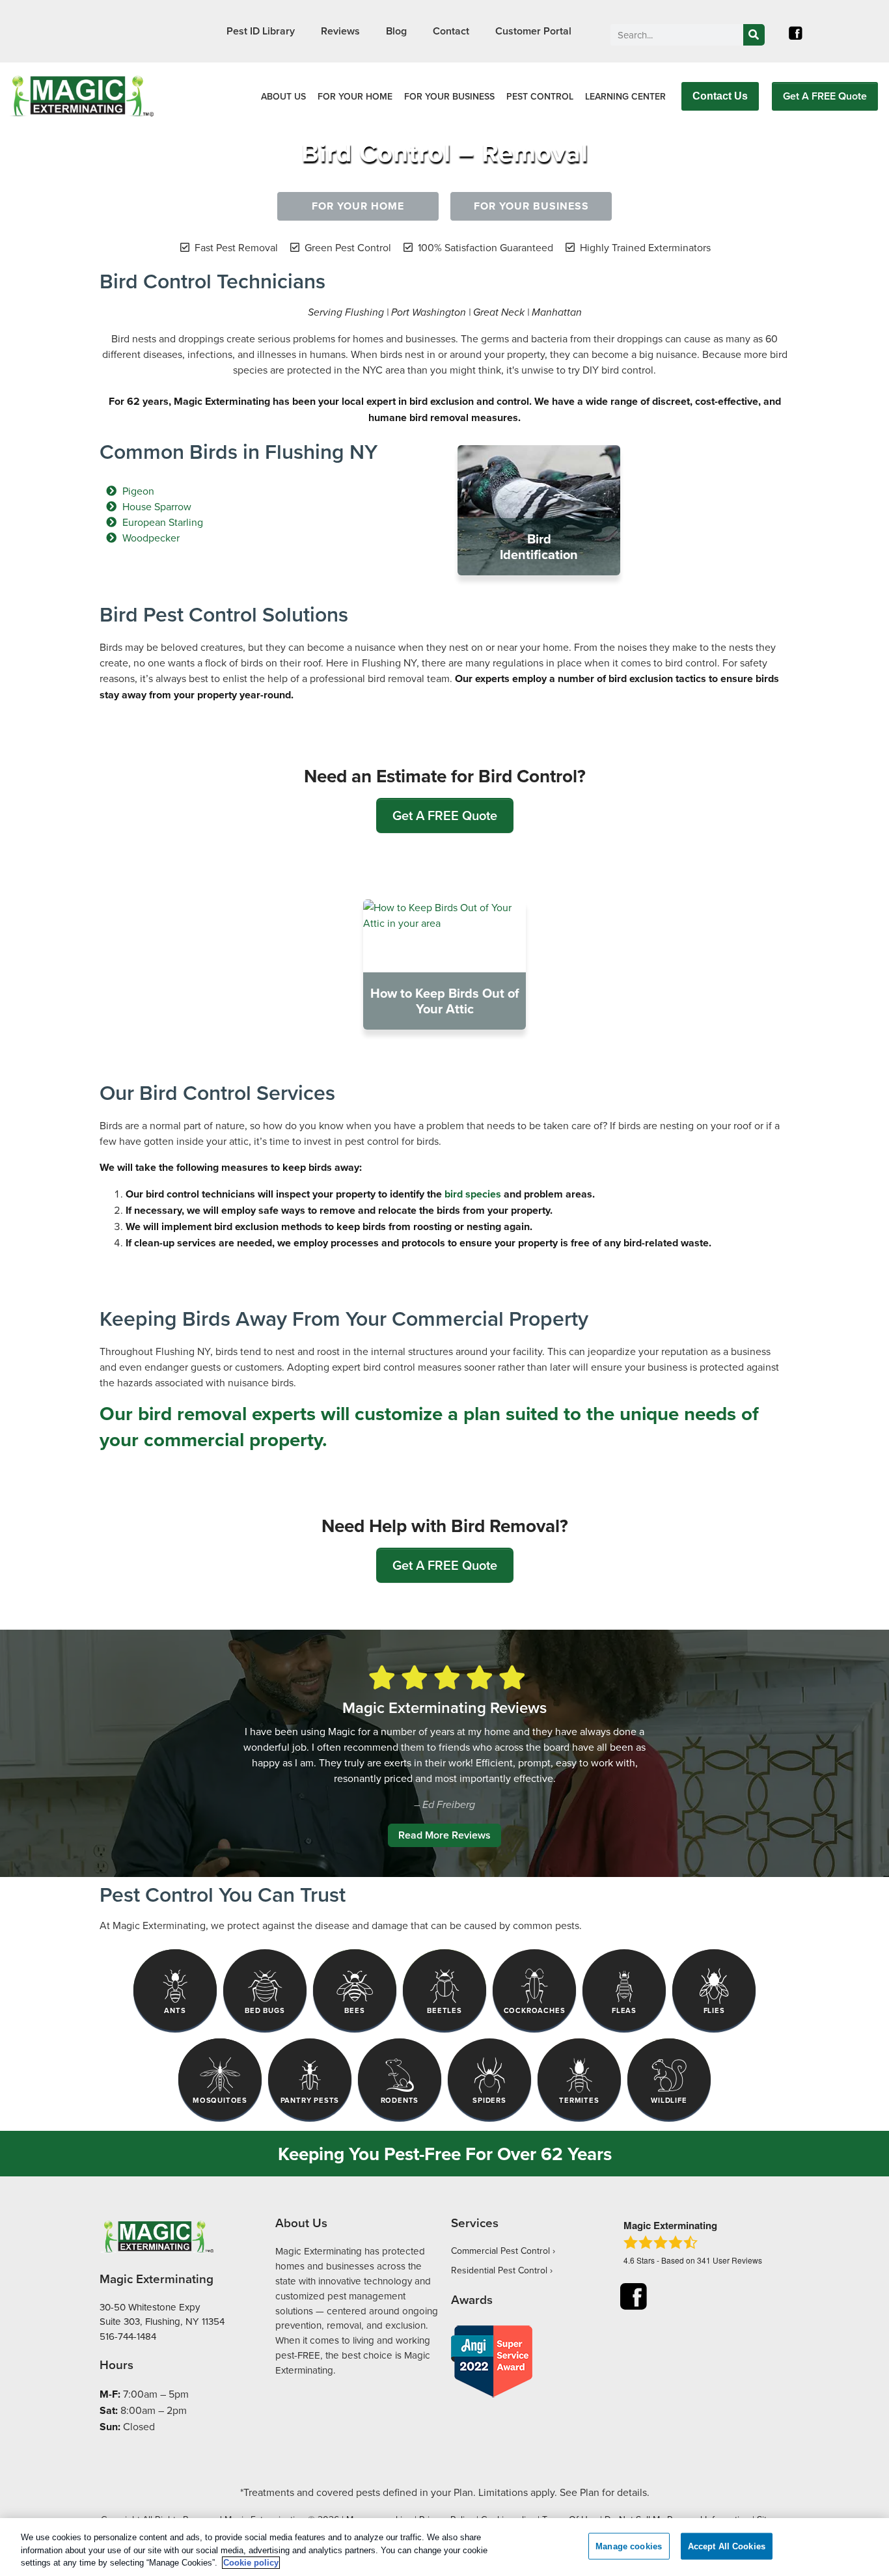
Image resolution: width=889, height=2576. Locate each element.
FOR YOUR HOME (355, 96)
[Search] (754, 35)
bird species (473, 1194)
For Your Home (358, 206)
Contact (451, 31)
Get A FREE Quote (825, 96)
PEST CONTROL (540, 96)
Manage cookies (629, 2546)
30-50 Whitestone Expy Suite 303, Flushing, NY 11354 (162, 2314)
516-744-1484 (128, 2336)
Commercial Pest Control (500, 2251)
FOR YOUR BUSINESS (449, 96)
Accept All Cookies (727, 2546)
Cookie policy (251, 2563)
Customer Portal (533, 31)
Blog (396, 31)
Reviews (340, 31)
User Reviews (730, 2260)
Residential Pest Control (499, 2270)
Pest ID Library (261, 31)
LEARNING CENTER (625, 96)
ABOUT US (283, 96)
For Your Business (531, 206)
